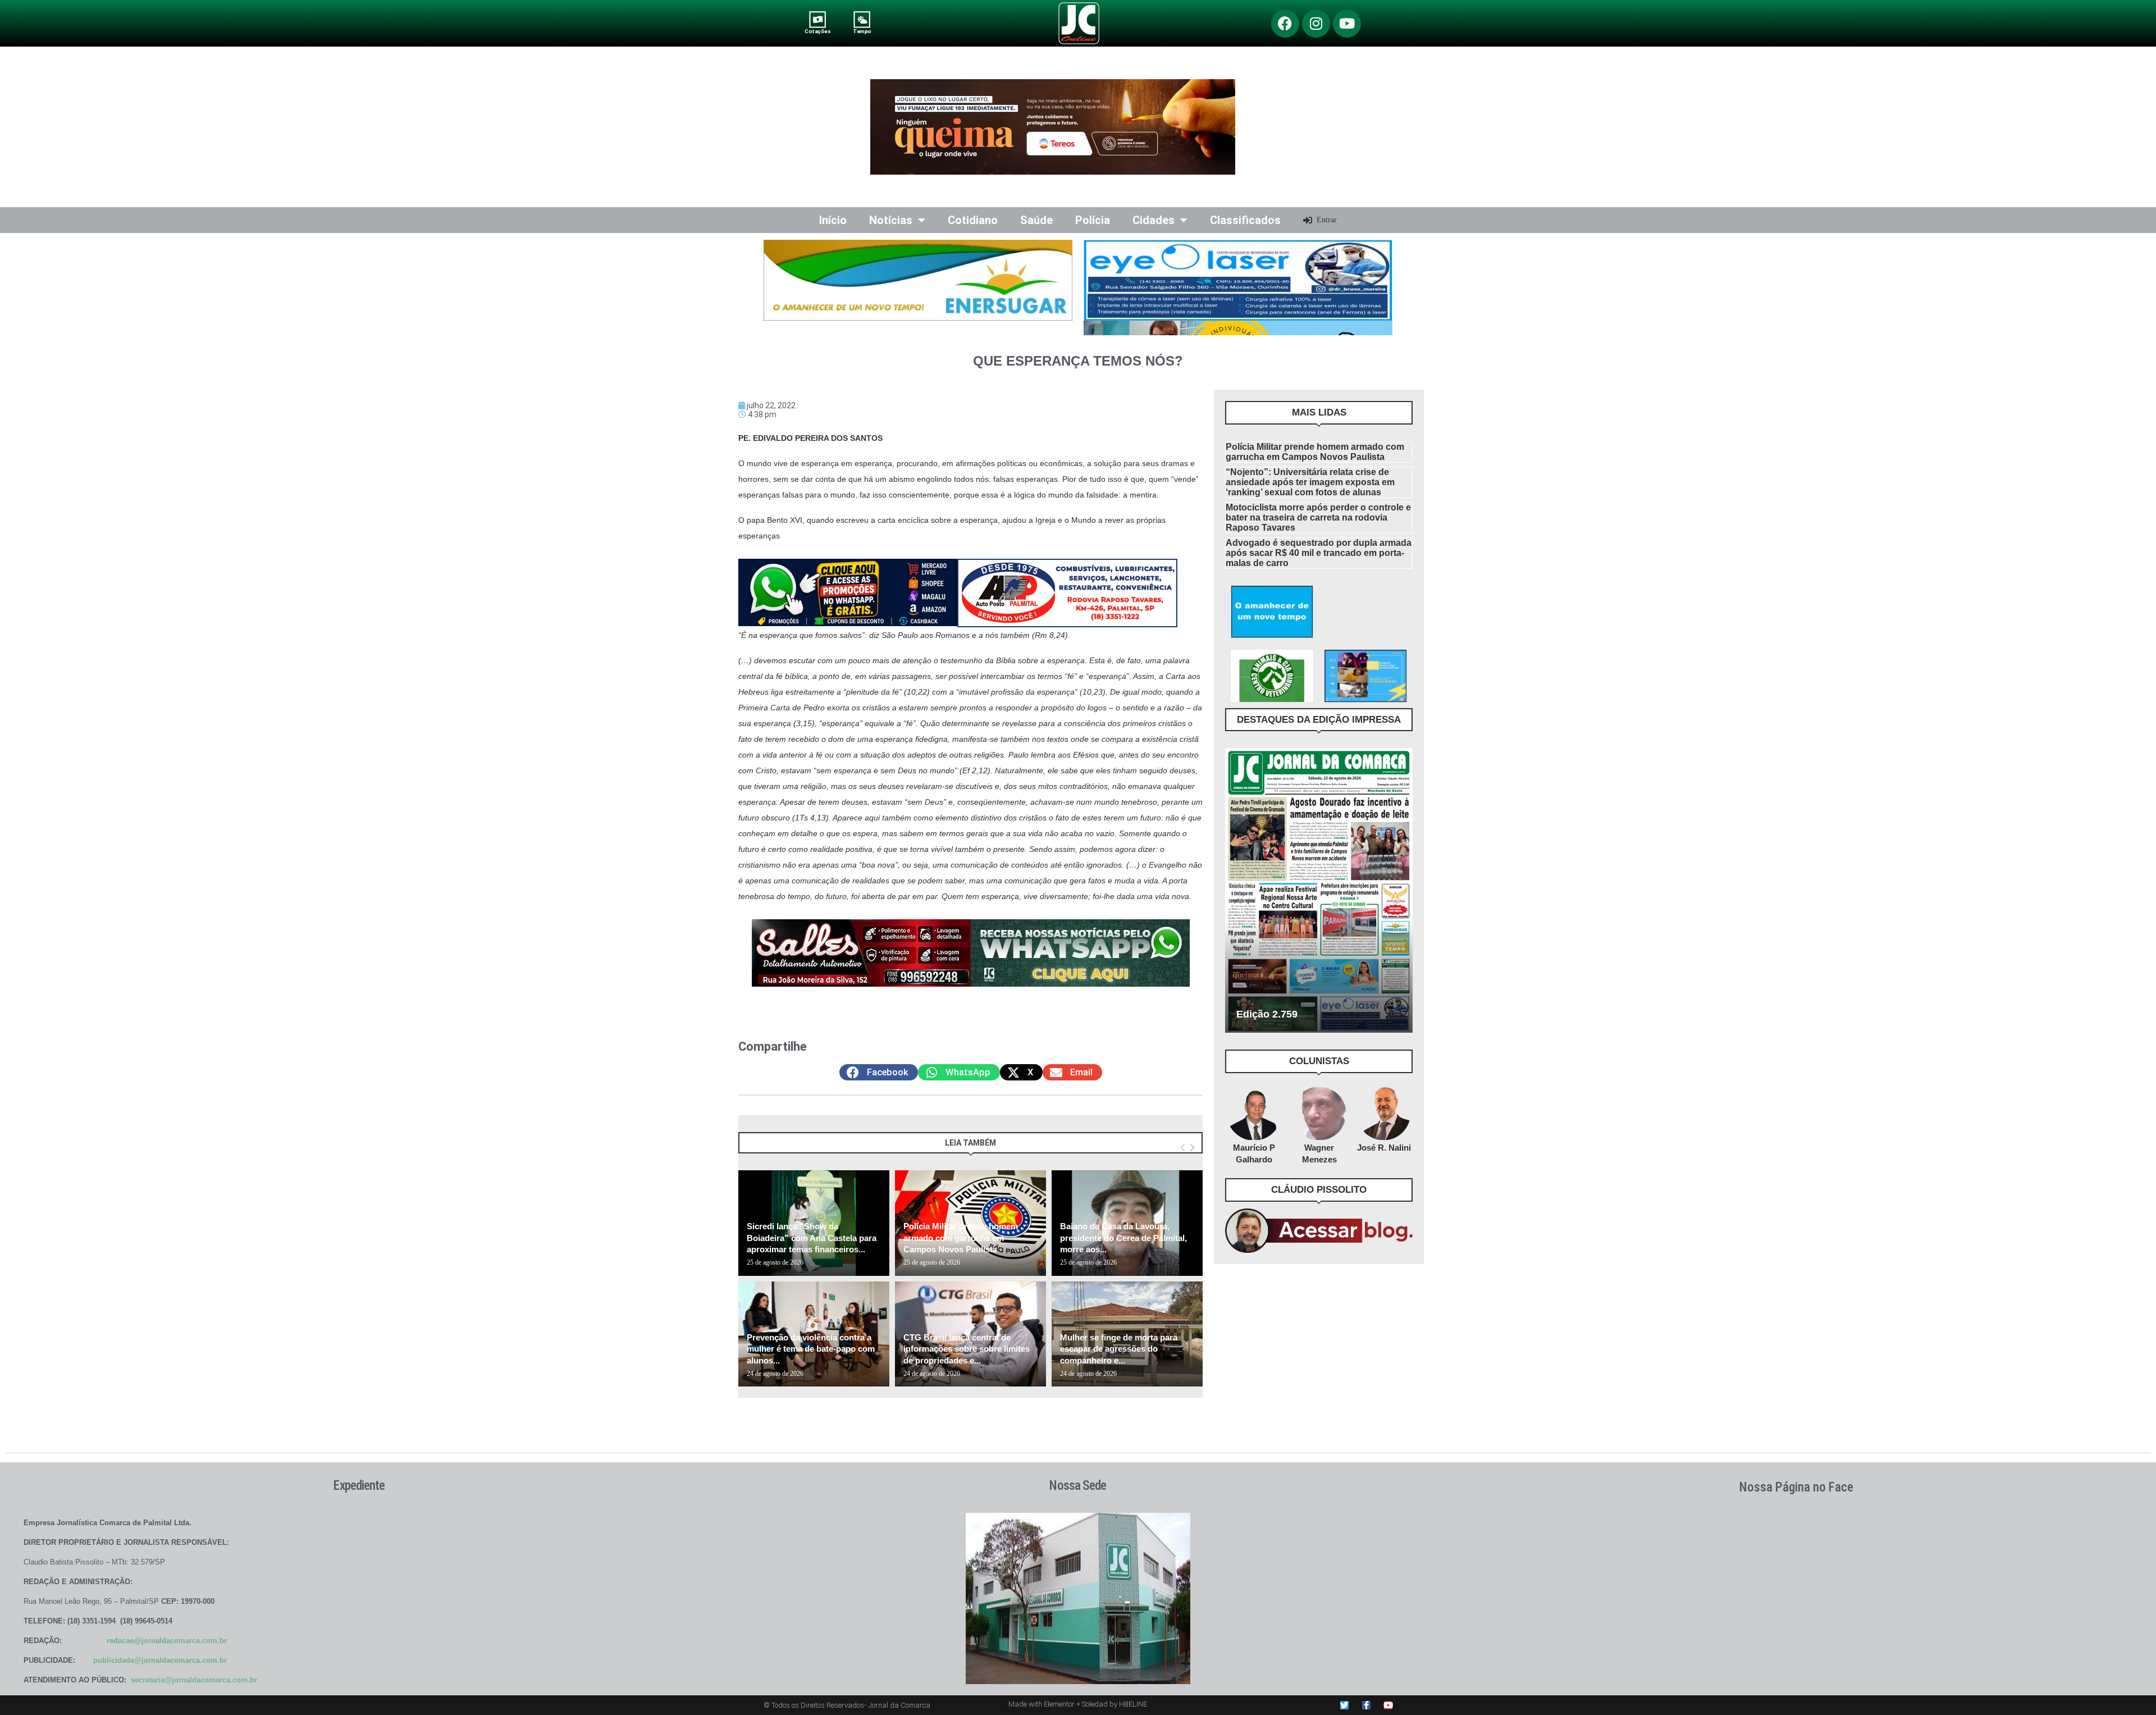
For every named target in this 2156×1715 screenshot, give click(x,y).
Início (833, 220)
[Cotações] (818, 19)
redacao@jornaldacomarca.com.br (167, 1641)
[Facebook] (1285, 24)
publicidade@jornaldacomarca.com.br (160, 1660)
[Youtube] (1347, 24)
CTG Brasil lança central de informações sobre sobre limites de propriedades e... (967, 1349)
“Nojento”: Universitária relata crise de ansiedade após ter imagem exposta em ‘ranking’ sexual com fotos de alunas (1310, 482)
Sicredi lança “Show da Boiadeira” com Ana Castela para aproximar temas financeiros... (812, 1238)
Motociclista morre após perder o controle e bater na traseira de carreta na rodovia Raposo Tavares (1318, 517)
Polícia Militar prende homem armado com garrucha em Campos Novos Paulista (961, 1238)
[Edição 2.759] (1319, 890)
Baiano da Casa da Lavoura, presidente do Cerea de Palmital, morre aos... (1123, 1238)
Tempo (862, 31)
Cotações (817, 31)
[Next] (1192, 1148)
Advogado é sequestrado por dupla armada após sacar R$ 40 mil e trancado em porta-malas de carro (1319, 553)
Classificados (1245, 220)
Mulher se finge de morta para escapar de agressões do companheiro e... (1119, 1349)
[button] (879, 1072)
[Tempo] (862, 19)
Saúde (1036, 220)
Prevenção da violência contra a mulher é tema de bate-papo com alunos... (811, 1349)
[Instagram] (1316, 24)
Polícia (1093, 220)
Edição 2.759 (1267, 1014)
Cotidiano (973, 220)
